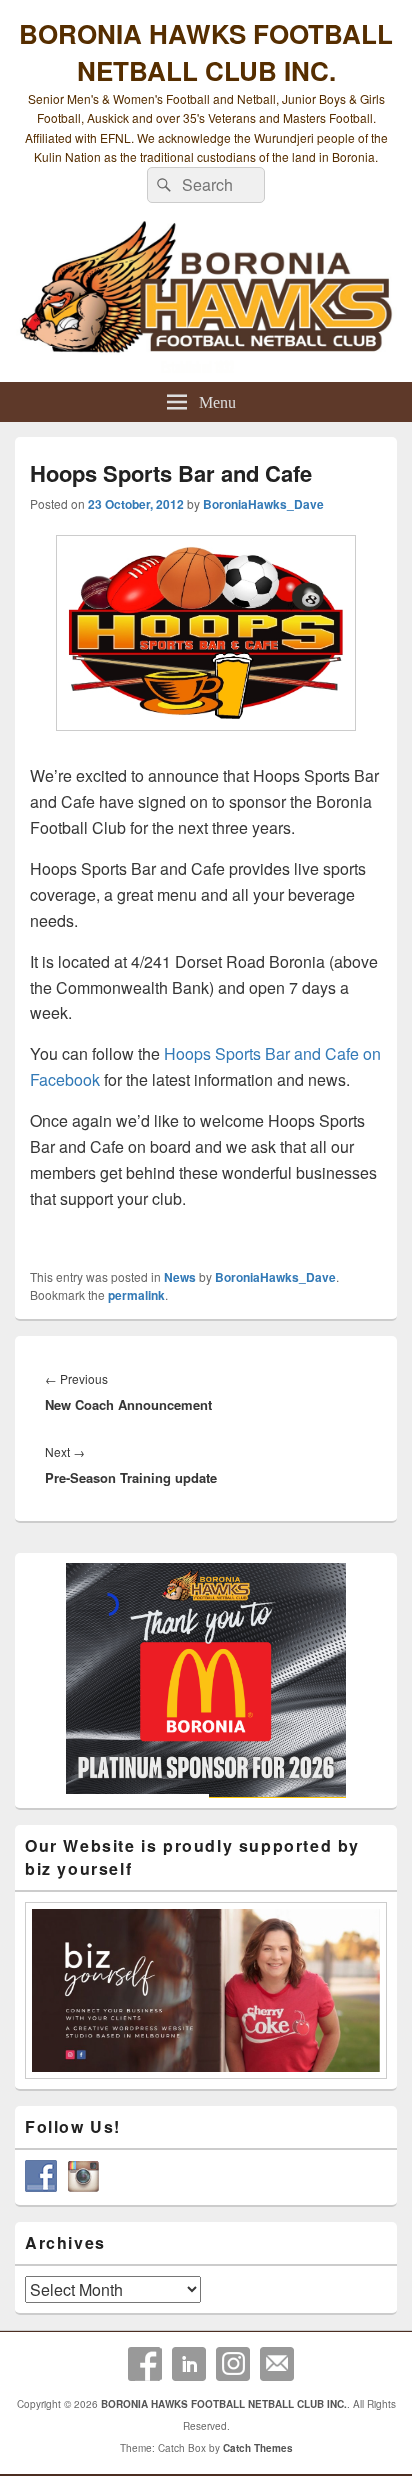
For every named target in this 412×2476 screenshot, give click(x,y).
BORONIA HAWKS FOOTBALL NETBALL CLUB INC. (206, 52)
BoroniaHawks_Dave (263, 504)
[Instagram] (233, 2364)
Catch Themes (258, 2448)
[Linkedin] (189, 2364)
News (180, 1277)
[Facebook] (145, 2364)
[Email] (277, 2364)
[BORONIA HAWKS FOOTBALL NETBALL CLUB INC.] (206, 297)
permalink (136, 1295)
